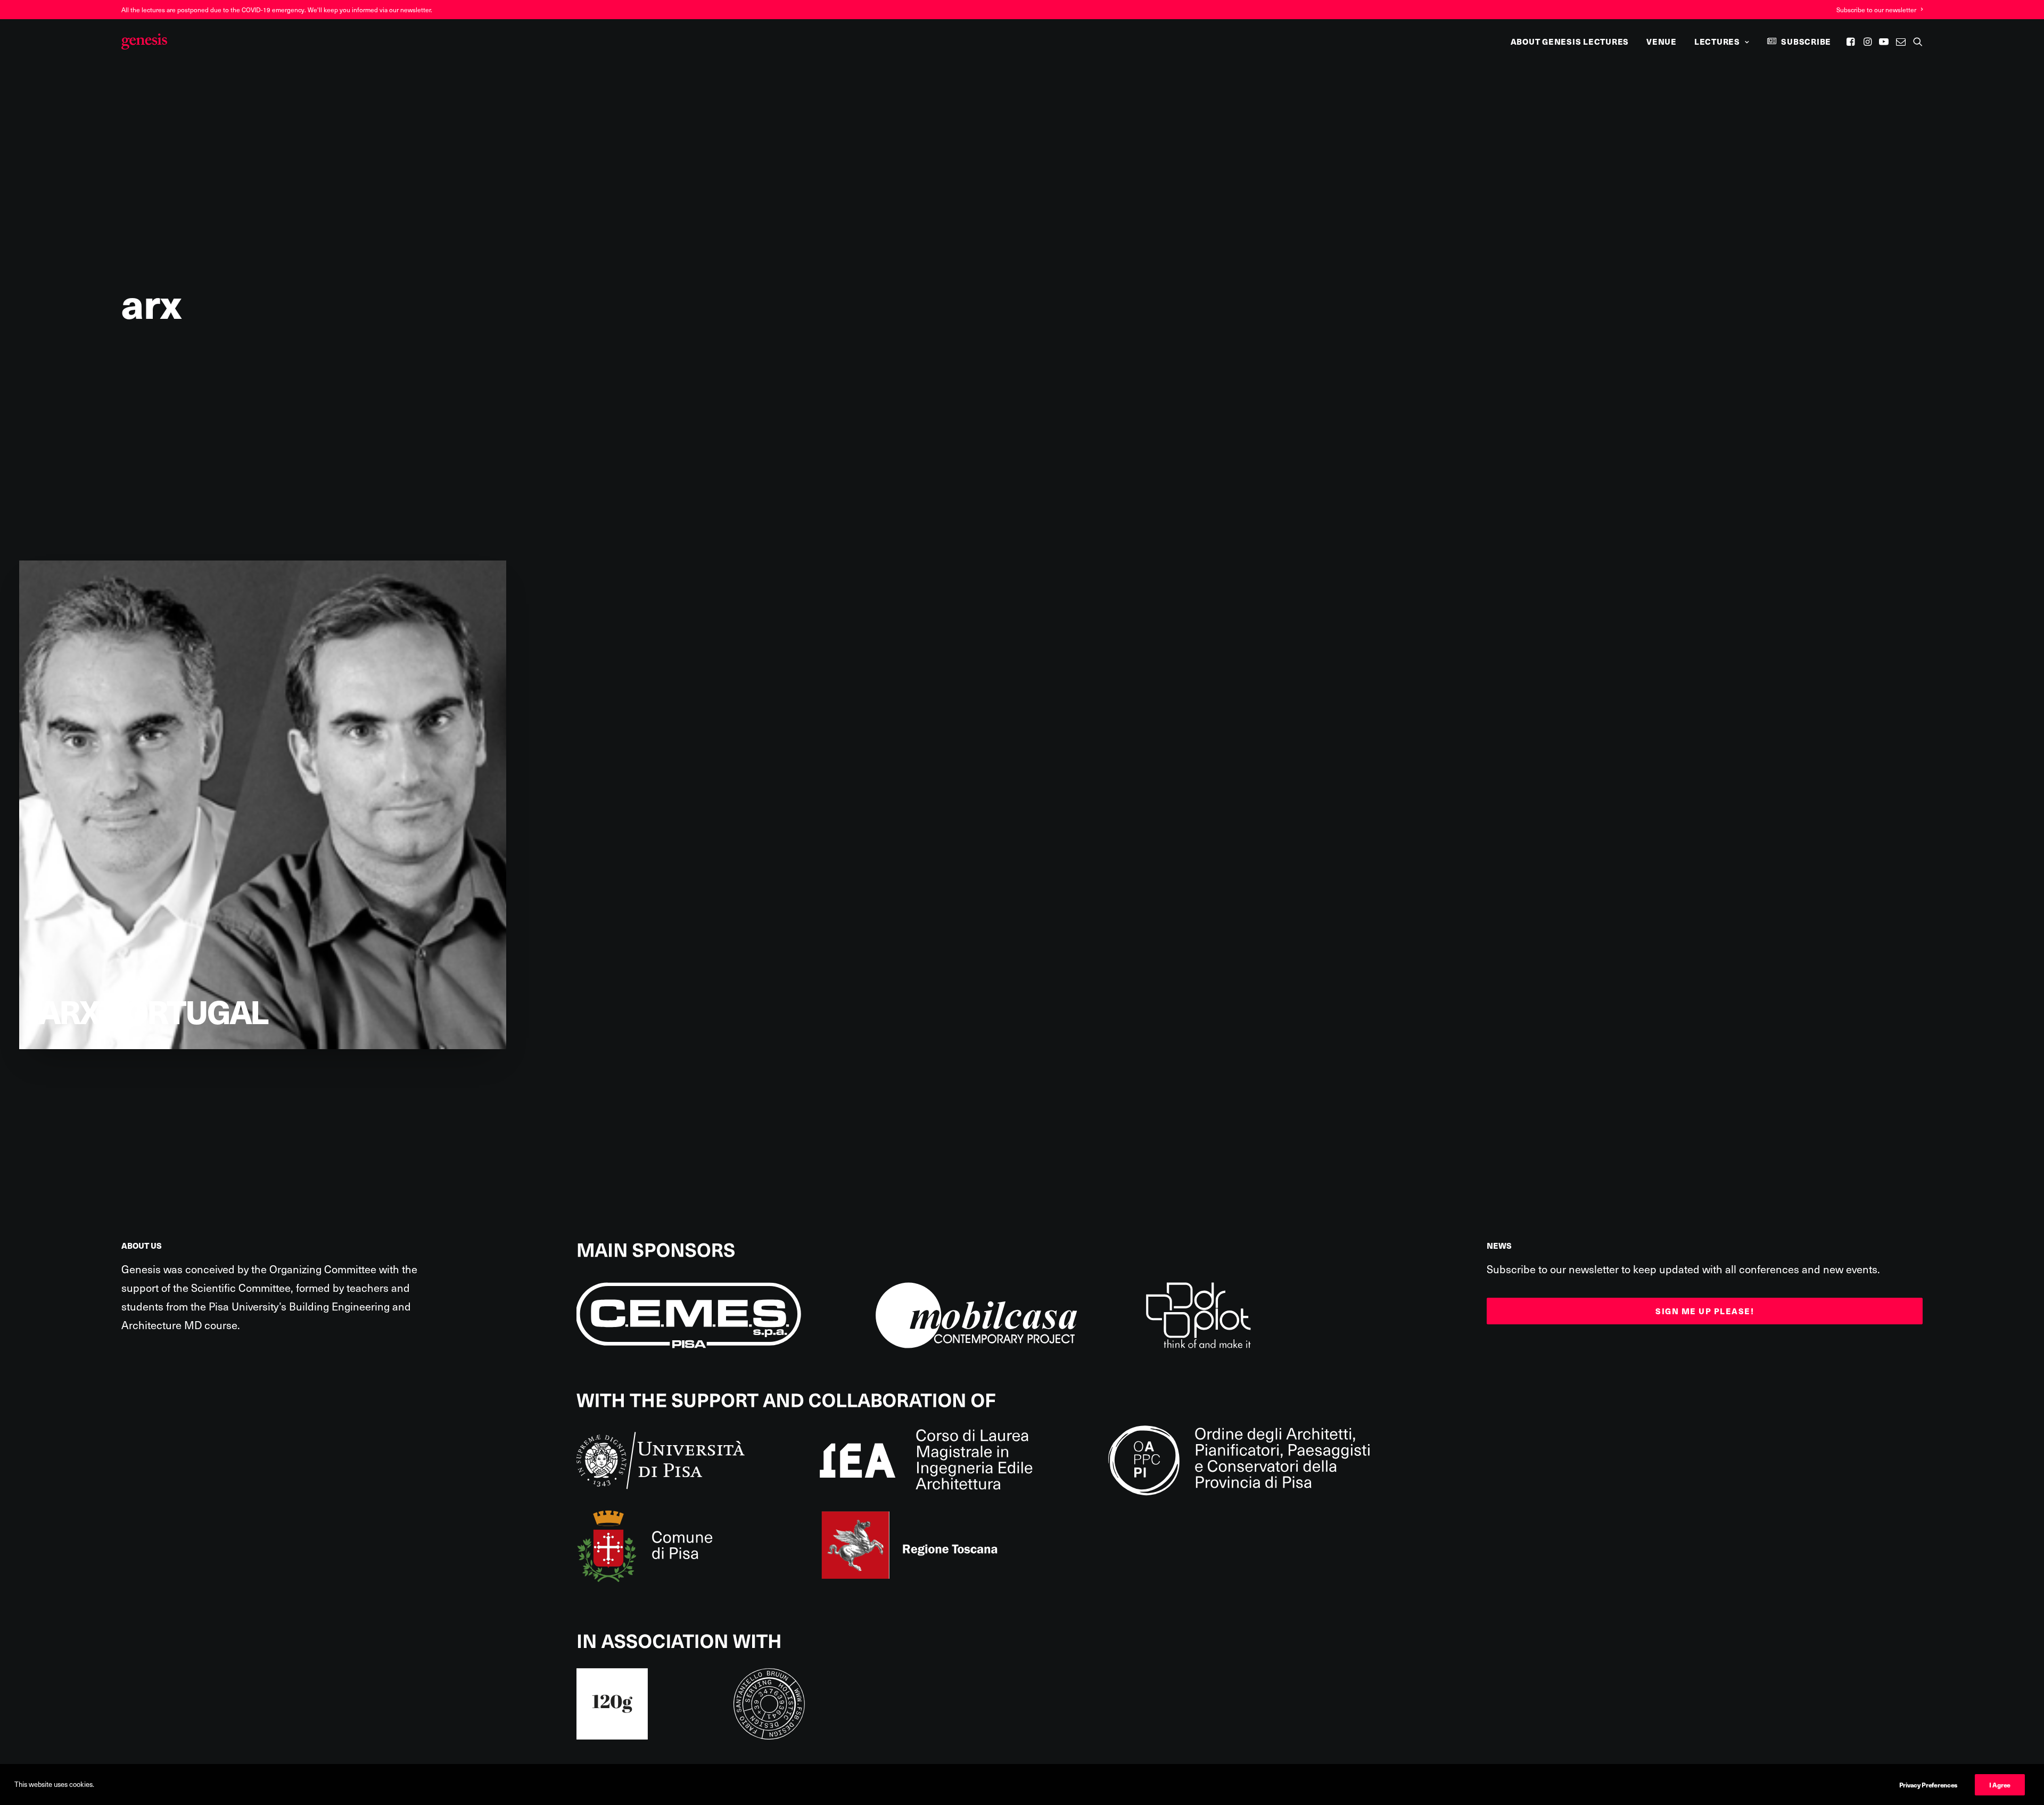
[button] (1852, 42)
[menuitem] (1880, 10)
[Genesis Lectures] (144, 42)
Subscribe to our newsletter (1876, 10)
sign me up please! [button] (1705, 1311)
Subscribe (1806, 42)
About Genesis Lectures (1570, 42)
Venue (1662, 42)
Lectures (1717, 42)
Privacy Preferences (1928, 1785)
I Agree (2000, 1785)
